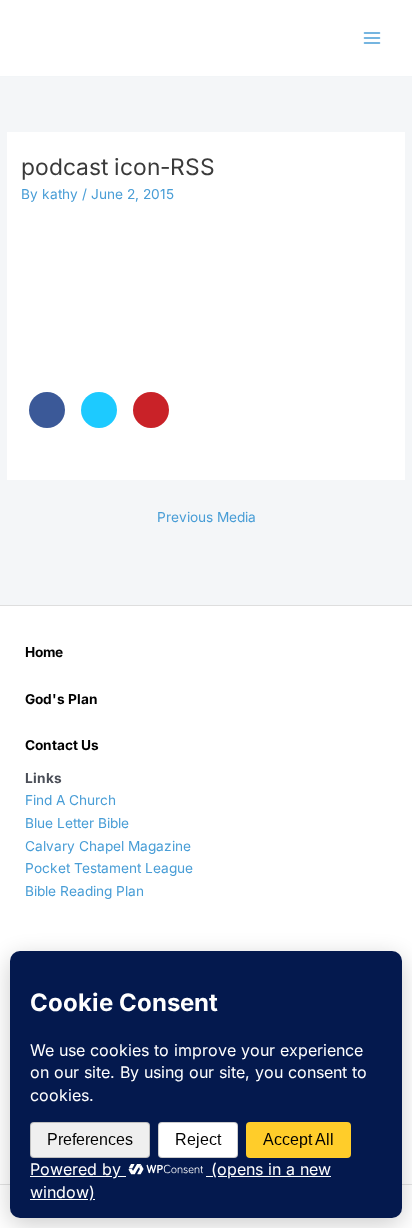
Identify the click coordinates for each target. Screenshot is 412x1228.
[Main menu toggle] (372, 38)
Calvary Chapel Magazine (108, 846)
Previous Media (206, 517)
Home (44, 652)
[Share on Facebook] (47, 422)
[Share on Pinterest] (151, 422)
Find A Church (70, 800)
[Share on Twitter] (99, 422)
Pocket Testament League (109, 868)
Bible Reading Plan (84, 891)
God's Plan (61, 699)
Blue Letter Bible (77, 823)
